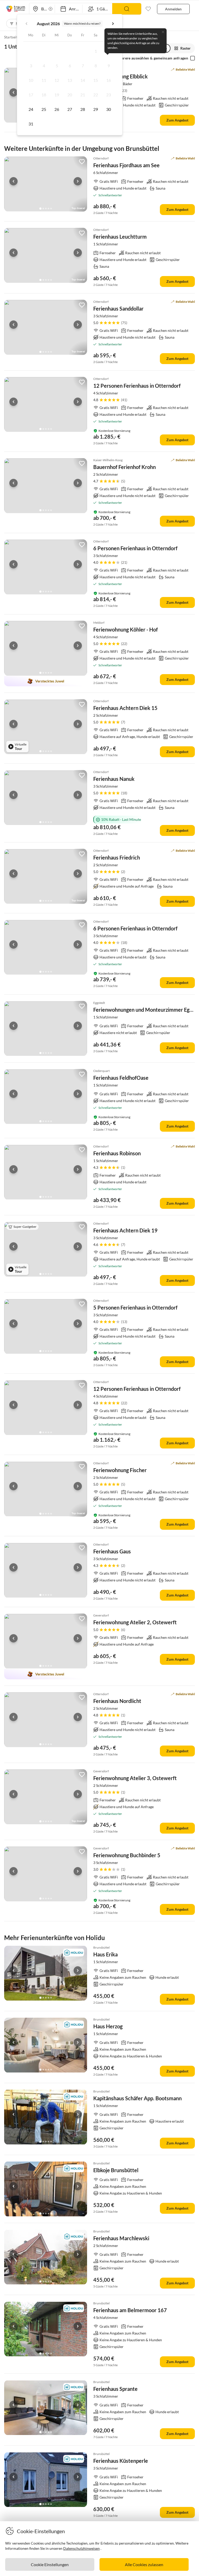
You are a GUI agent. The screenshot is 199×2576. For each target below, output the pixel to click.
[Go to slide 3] (46, 209)
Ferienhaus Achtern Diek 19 (125, 1230)
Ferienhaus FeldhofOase (121, 1078)
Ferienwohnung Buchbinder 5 (127, 1855)
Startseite (12, 37)
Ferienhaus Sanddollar (118, 308)
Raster (186, 48)
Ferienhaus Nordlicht (117, 1701)
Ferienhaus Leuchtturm (120, 237)
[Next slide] (78, 181)
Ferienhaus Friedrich (117, 857)
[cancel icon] (163, 32)
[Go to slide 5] (51, 209)
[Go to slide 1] (40, 209)
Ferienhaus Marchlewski (121, 2238)
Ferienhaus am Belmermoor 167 (130, 2310)
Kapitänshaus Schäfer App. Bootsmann (137, 2098)
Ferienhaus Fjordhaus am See (126, 165)
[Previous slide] (13, 92)
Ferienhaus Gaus (112, 1551)
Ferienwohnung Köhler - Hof (126, 629)
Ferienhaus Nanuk (114, 779)
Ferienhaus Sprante (115, 2389)
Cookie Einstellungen (50, 2564)
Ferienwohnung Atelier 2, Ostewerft (135, 1622)
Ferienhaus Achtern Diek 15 (125, 708)
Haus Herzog (108, 2026)
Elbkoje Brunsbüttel (116, 2170)
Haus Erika (105, 1954)
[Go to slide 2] (43, 209)
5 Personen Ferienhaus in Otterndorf (135, 1307)
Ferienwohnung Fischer (120, 1470)
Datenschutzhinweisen (81, 2548)
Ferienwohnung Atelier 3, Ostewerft (135, 1778)
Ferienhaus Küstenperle (121, 2461)
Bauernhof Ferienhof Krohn (125, 467)
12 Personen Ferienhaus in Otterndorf (137, 386)
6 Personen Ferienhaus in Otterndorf (135, 548)
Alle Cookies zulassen (144, 2564)
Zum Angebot (177, 120)
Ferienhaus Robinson (117, 1153)
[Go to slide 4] (48, 209)
